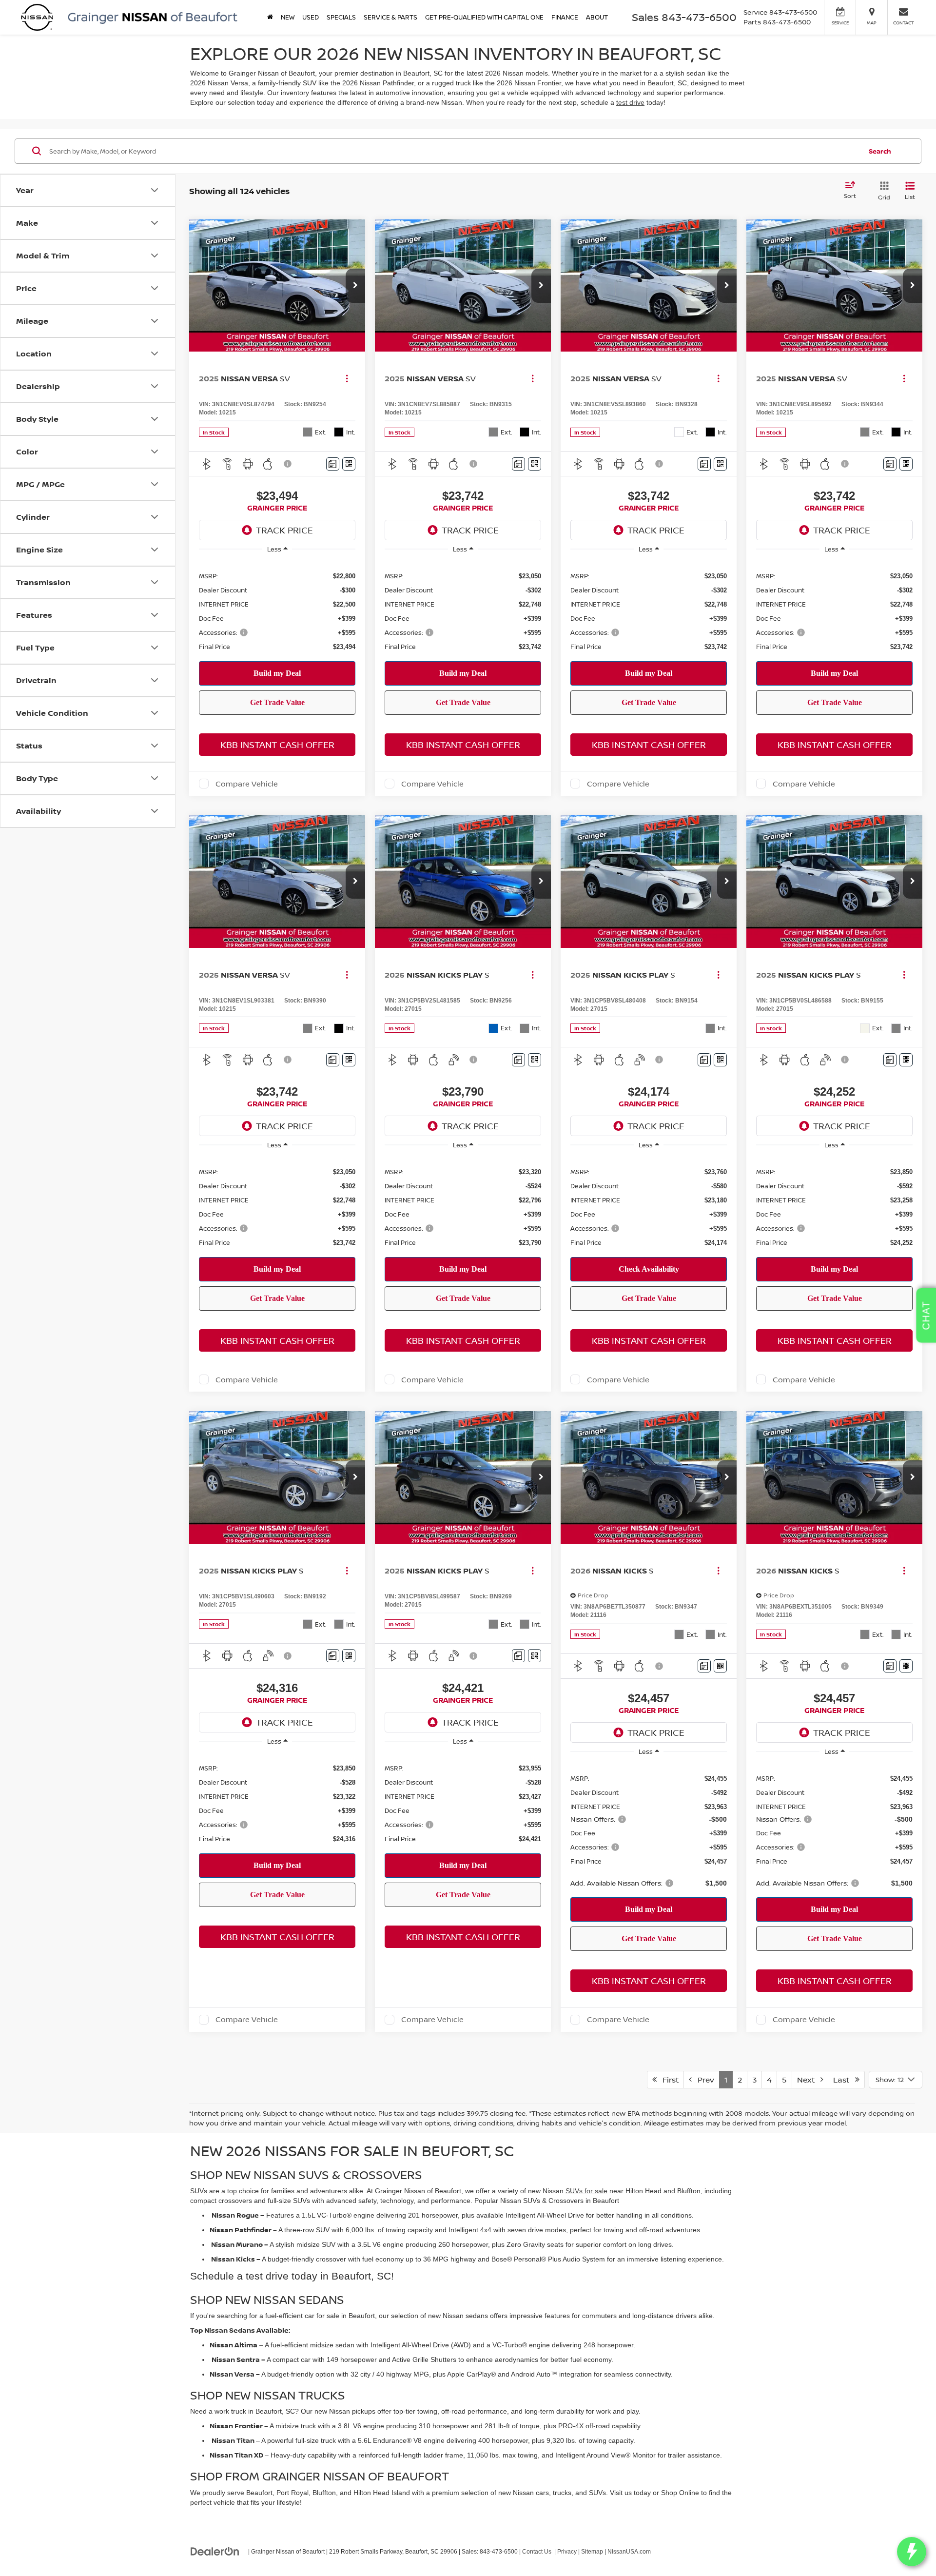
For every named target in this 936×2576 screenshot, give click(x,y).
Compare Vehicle (247, 784)
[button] (355, 286)
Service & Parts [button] (390, 17)
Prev (703, 2080)
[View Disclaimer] (288, 464)
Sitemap (592, 2552)
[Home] (270, 17)
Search (880, 151)
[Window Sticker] (349, 464)
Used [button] (311, 17)
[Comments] (333, 464)
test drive (630, 102)
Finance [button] (565, 17)
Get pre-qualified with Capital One (484, 17)
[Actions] (347, 379)
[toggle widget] (912, 2552)
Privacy (567, 2552)
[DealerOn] (215, 2551)
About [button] (597, 17)
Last (844, 2080)
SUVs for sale (586, 2191)
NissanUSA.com (629, 2552)
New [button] (288, 17)
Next (809, 2080)
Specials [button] (341, 17)
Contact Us (537, 2552)
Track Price (284, 530)
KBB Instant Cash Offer (277, 745)
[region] (277, 611)
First (668, 2080)
